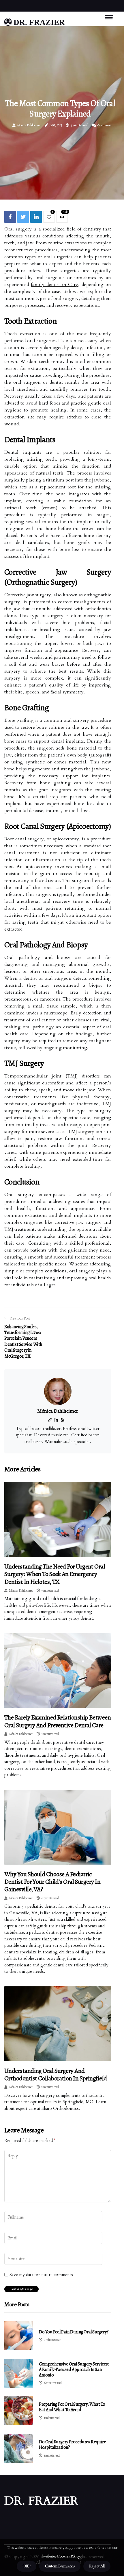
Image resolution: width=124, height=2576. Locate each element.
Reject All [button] (97, 2566)
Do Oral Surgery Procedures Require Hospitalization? (72, 2445)
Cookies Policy (68, 2556)
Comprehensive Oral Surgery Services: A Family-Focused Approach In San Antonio (74, 2370)
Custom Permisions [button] (60, 2566)
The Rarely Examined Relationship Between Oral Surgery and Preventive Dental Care (58, 1721)
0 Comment (105, 125)
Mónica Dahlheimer (29, 125)
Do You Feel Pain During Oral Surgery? (74, 2332)
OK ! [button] (27, 2566)
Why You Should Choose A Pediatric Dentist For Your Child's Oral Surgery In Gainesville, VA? (52, 1882)
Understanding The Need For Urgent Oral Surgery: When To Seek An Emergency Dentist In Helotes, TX (55, 1574)
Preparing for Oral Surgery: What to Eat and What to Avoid (72, 2407)
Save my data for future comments (41, 2275)
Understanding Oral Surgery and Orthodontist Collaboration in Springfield (56, 2075)
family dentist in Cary (55, 285)
